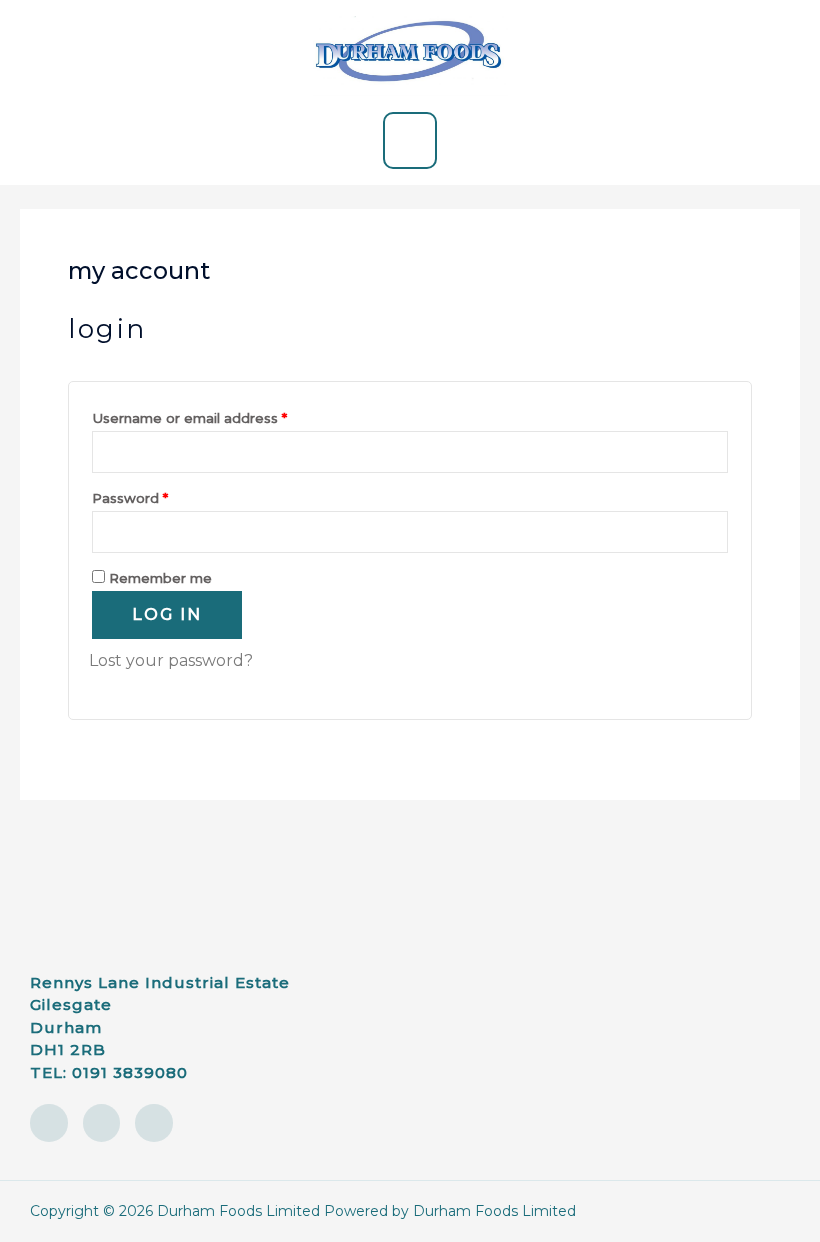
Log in (167, 614)
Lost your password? (171, 660)
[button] (610, 862)
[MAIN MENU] (410, 140)
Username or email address (220, 415)
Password (160, 495)
